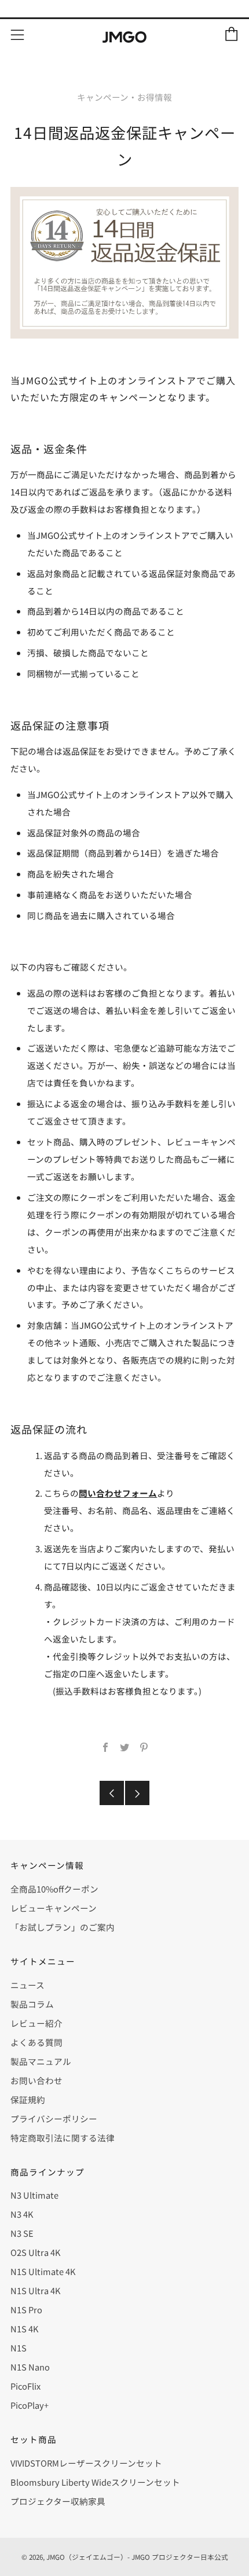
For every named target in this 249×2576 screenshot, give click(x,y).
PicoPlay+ (30, 2405)
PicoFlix (25, 2386)
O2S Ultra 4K (35, 2252)
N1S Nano (30, 2367)
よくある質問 (36, 2042)
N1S (19, 2348)
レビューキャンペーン (54, 1908)
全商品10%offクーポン (54, 1889)
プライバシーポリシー (54, 2119)
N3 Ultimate (34, 2195)
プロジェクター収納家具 (58, 2501)
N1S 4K (24, 2329)
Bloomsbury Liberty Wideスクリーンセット (95, 2482)
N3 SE (22, 2233)
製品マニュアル (41, 2061)
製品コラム (32, 2004)
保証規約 (28, 2099)
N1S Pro (26, 2309)
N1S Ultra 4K (35, 2290)
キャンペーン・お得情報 (124, 97)
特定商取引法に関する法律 (63, 2138)
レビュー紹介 (36, 2023)
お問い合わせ (36, 2080)
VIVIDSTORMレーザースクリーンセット (86, 2463)
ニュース (28, 1985)
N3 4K (22, 2214)
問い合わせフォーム (118, 1493)
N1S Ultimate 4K (43, 2271)
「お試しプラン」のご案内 (63, 1927)
